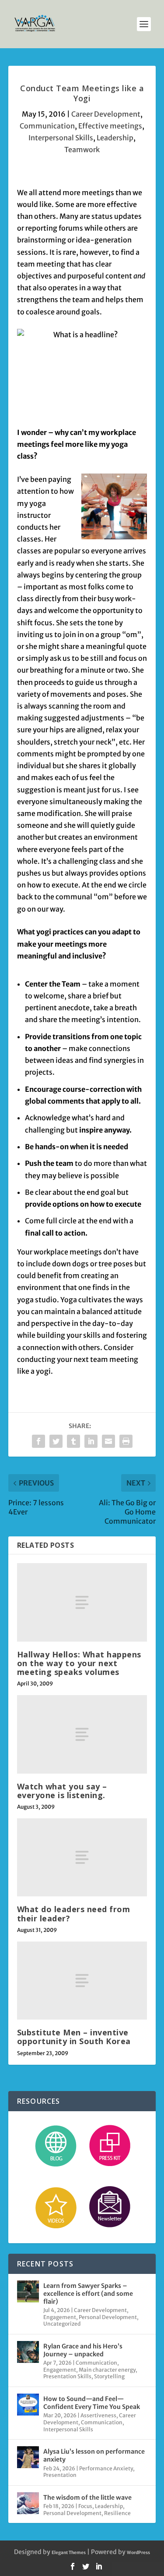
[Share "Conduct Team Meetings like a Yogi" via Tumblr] (73, 1441)
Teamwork (82, 150)
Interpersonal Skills (61, 138)
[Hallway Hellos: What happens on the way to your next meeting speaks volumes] (82, 1602)
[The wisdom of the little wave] (28, 2503)
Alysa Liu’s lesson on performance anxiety (94, 2455)
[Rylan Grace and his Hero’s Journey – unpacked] (28, 2352)
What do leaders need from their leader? (74, 1913)
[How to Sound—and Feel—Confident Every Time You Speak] (28, 2405)
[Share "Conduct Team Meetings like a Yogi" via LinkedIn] (91, 1441)
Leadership (115, 138)
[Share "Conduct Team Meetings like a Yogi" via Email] (108, 1441)
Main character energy (107, 2370)
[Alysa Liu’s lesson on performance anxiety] (28, 2457)
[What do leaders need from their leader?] (82, 1857)
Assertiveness (98, 2415)
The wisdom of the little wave (87, 2498)
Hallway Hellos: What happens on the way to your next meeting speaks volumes (79, 1663)
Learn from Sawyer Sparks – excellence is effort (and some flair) (88, 2294)
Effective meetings (110, 126)
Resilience (117, 2513)
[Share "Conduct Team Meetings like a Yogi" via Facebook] (38, 1441)
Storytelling (109, 2376)
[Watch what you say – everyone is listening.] (82, 1734)
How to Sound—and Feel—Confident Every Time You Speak (92, 2403)
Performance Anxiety (106, 2468)
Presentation (60, 2475)
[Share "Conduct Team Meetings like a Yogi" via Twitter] (56, 1441)
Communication (47, 126)
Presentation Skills (67, 2376)
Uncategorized (62, 2324)
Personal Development (108, 2317)
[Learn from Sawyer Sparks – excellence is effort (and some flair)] (28, 2291)
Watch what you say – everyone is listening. (62, 1791)
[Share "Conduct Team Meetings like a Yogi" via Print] (126, 1441)
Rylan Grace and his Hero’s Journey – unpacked (83, 2350)
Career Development (106, 114)
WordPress (138, 2553)
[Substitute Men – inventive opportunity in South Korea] (82, 1981)
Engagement (60, 2317)
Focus (85, 2506)
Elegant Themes (69, 2553)
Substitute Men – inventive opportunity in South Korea (74, 2037)
